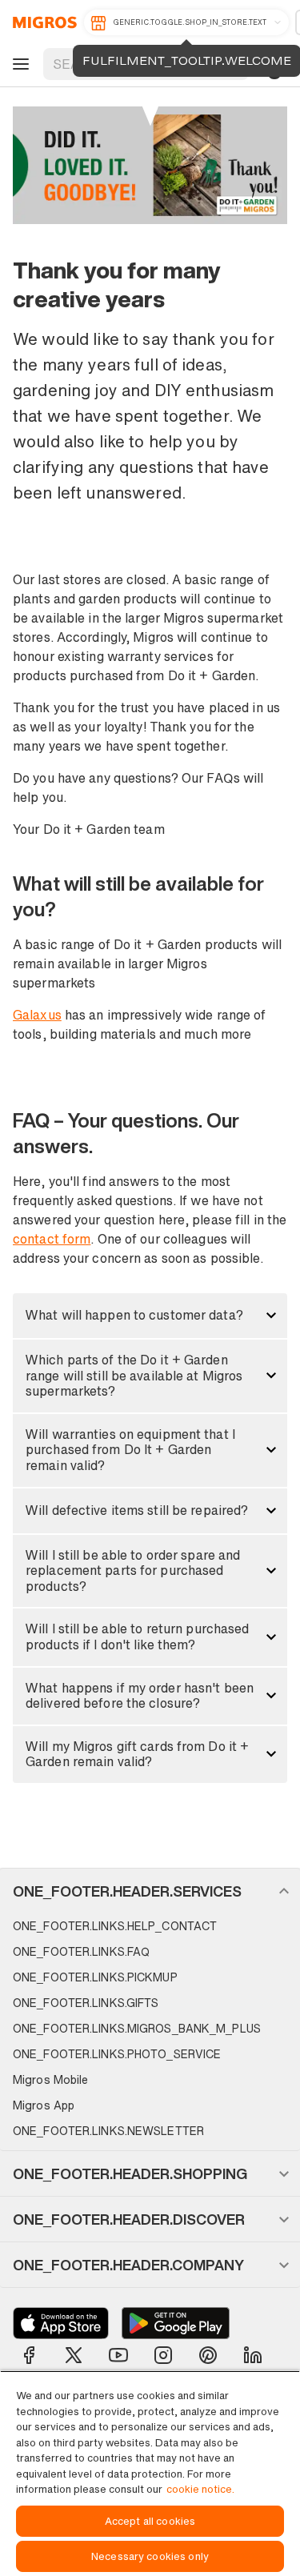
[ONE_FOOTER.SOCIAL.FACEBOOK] (29, 2355)
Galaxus (37, 1015)
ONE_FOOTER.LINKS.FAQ (81, 1951)
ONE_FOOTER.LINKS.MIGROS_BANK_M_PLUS (137, 2028)
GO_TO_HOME (42, 22)
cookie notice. (200, 2489)
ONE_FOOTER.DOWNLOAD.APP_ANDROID (176, 2323)
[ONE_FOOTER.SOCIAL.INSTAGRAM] (163, 2355)
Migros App (44, 2105)
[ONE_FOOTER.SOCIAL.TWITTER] (74, 2355)
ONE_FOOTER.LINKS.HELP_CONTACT (115, 1926)
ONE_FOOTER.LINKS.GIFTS (86, 2003)
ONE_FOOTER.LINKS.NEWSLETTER (108, 2131)
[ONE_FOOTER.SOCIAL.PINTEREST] (208, 2355)
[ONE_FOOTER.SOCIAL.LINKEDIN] (253, 2355)
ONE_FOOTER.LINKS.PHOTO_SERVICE (117, 2054)
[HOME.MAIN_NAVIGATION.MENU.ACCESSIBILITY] (18, 64)
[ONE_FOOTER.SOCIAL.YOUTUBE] (118, 2355)
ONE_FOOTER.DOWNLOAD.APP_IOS (61, 2323)
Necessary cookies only (150, 2556)
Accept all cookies (150, 2521)
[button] (150, 1316)
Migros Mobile (50, 2079)
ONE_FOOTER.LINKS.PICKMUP (95, 1977)
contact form (52, 1239)
